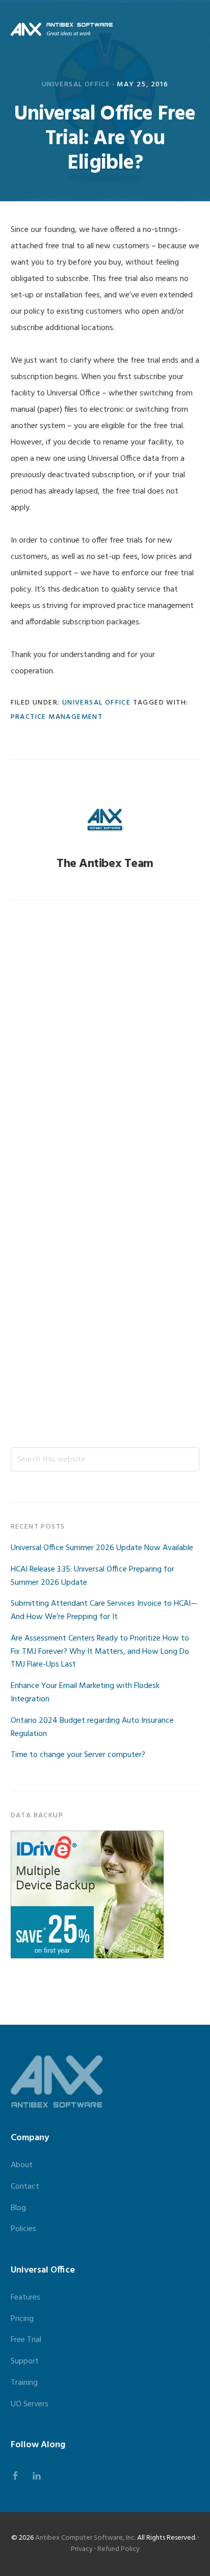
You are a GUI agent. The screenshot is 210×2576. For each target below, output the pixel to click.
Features (25, 2298)
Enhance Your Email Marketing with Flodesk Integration (85, 1693)
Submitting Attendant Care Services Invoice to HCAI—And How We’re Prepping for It (104, 1610)
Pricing (22, 2319)
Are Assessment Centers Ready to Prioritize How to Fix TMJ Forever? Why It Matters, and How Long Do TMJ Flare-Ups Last (100, 1652)
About (22, 2165)
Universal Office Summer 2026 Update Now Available (102, 1548)
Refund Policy (119, 2549)
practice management (57, 717)
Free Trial (26, 2340)
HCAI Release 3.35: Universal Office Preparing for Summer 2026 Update (93, 1576)
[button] (193, 29)
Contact (25, 2187)
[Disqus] (105, 1048)
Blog (18, 2208)
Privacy (82, 2549)
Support (25, 2361)
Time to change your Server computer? (78, 1755)
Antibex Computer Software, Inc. (85, 2538)
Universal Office (76, 85)
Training (24, 2383)
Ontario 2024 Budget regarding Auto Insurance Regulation (92, 1727)
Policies (23, 2229)
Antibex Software (62, 29)
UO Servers (30, 2404)
